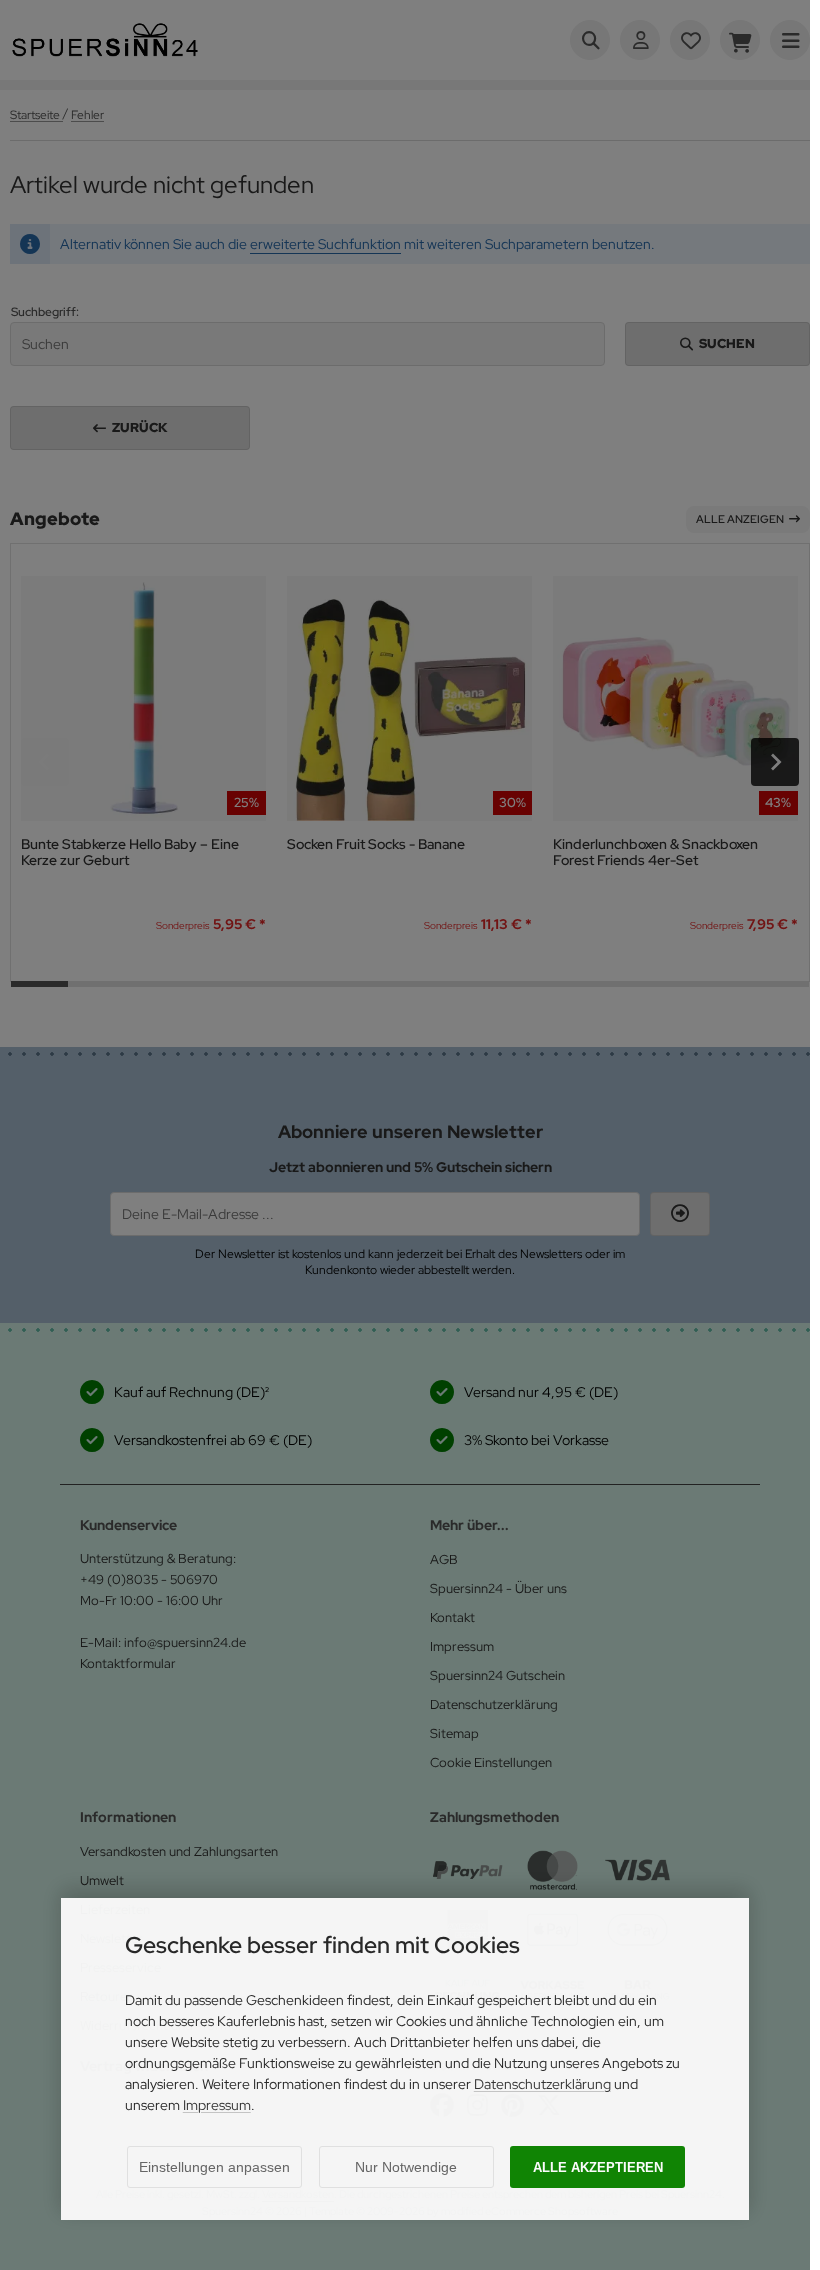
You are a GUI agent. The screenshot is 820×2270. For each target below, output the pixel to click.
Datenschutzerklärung (542, 2084)
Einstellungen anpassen (214, 2167)
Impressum (217, 2105)
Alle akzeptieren (598, 2167)
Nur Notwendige (406, 2167)
